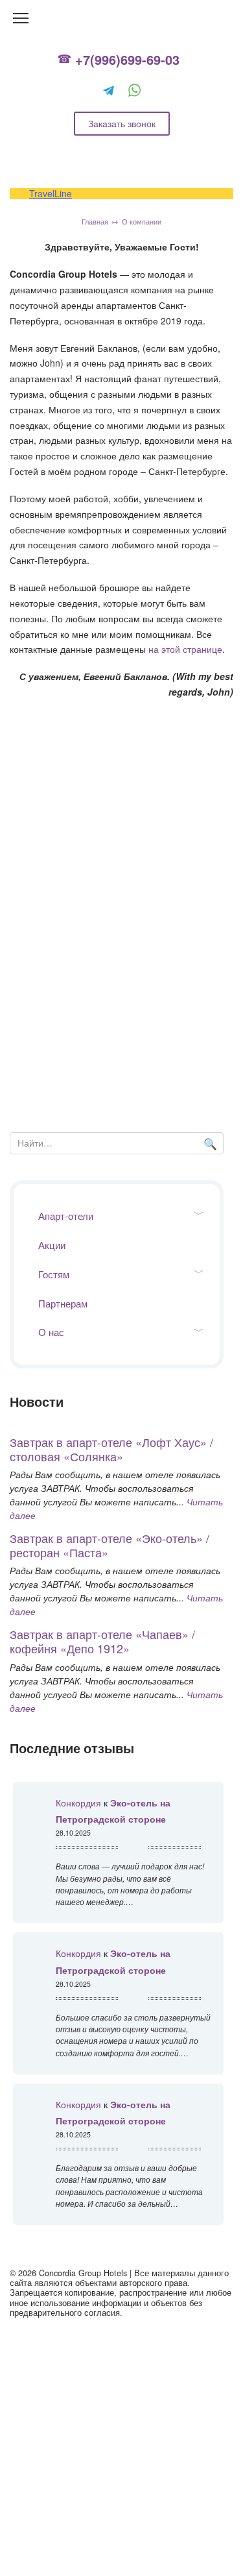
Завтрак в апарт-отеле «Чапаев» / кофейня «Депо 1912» (102, 1641)
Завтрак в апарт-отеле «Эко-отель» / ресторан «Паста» (110, 1545)
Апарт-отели (66, 1216)
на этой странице (185, 649)
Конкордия (78, 1803)
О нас (51, 1332)
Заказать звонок (122, 123)
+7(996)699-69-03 (127, 60)
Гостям (54, 1274)
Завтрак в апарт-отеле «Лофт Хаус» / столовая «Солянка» (111, 1449)
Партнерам (63, 1303)
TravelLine (51, 193)
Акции (52, 1245)
